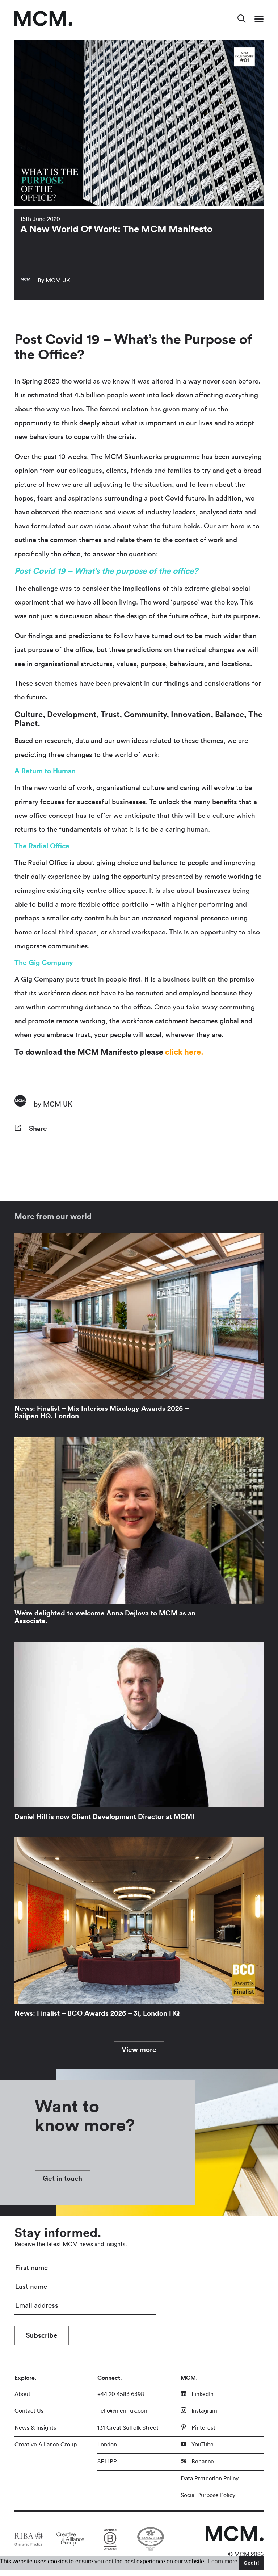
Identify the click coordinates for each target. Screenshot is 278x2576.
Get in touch (62, 2179)
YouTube (202, 2445)
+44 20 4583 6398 (121, 2394)
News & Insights (35, 2428)
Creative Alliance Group (46, 2445)
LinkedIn (202, 2394)
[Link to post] (139, 1329)
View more (139, 2050)
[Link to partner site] (29, 2539)
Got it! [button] (251, 2563)
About (22, 2394)
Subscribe (42, 2335)
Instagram (204, 2411)
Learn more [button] (223, 2561)
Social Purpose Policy (208, 2495)
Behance (202, 2462)
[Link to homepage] (43, 18)
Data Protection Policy (210, 2479)
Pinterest (203, 2428)
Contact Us (29, 2411)
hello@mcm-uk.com (123, 2411)
